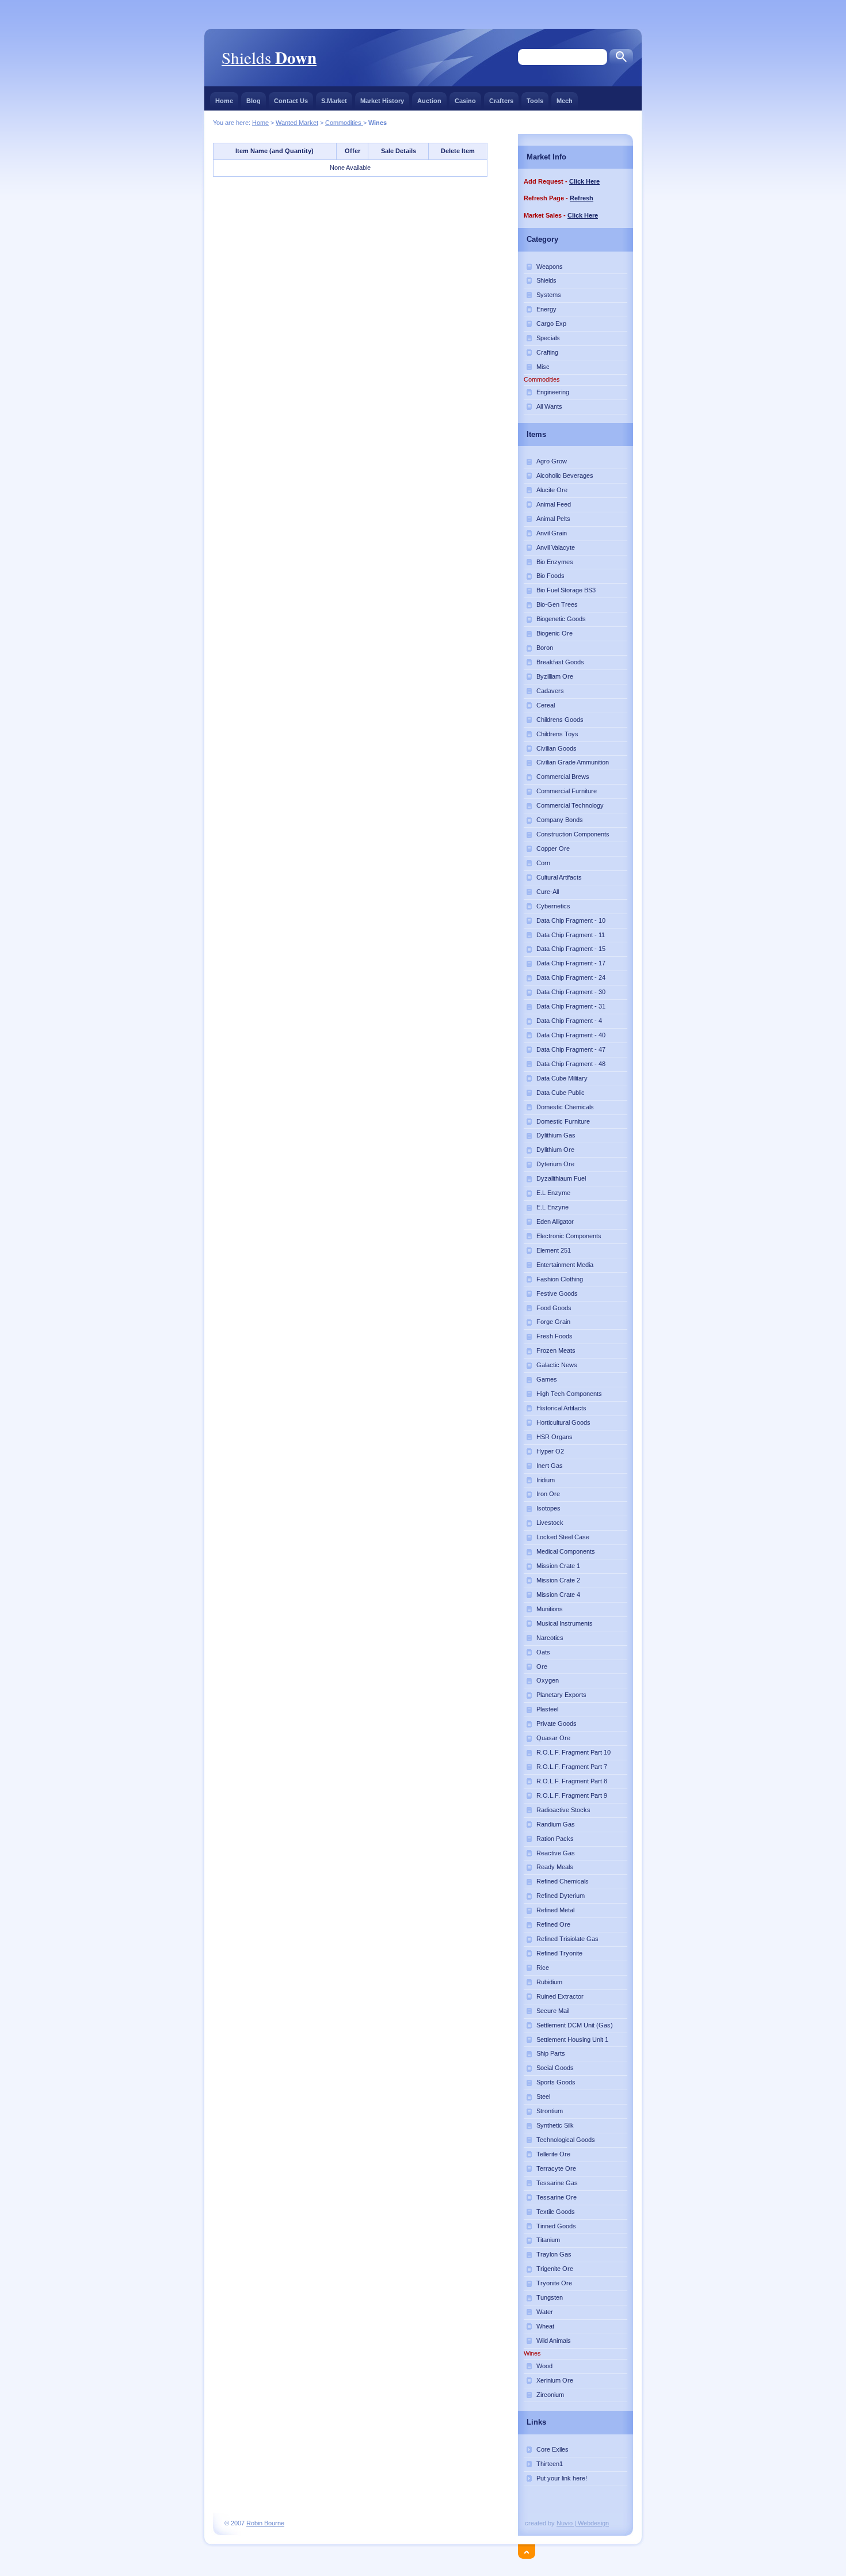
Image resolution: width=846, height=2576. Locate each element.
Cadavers (550, 691)
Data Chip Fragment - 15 (571, 949)
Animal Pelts (553, 519)
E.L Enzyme (553, 1193)
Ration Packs (555, 1839)
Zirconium (550, 2395)
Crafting (547, 352)
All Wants (549, 406)
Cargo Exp (551, 324)
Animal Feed (554, 504)
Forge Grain (553, 1322)
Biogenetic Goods (561, 619)
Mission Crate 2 (558, 1580)
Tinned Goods (556, 2226)
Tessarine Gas (557, 2183)
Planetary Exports (561, 1695)
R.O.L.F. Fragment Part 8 (572, 1781)
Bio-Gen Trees (557, 604)
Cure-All (548, 892)
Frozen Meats (556, 1350)
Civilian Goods (557, 748)
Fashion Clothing (560, 1279)
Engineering (553, 392)
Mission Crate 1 (558, 1566)
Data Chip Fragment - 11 (571, 935)
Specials (548, 338)
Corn (543, 863)
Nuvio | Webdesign (583, 2523)
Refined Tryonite (559, 1953)
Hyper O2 (550, 1451)
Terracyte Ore (556, 2168)
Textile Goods (556, 2212)
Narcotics (550, 1638)
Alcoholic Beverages (565, 475)
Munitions (550, 1609)
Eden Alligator (555, 1222)
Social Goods (555, 2068)
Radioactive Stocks (563, 1810)
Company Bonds (560, 820)
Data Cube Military (562, 1078)
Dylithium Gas (556, 1135)
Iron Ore (548, 1494)
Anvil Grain (552, 533)
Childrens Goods (560, 720)
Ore (542, 1666)
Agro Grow (552, 461)
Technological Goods (566, 2140)
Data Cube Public (561, 1093)
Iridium (546, 1480)
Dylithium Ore (555, 1150)
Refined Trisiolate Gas (567, 1939)
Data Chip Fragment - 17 (571, 963)
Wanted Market (297, 123)
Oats (543, 1652)
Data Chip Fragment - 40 (571, 1035)
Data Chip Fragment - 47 (571, 1049)
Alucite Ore (552, 490)
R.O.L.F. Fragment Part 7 (572, 1767)
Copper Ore (553, 848)
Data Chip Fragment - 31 (571, 1006)
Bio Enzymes (555, 562)
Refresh (582, 198)
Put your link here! (562, 2478)
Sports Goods (556, 2082)
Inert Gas (550, 1466)
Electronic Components (569, 1236)
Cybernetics (553, 906)
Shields (269, 57)
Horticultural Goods (563, 1422)
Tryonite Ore (554, 2283)
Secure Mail (553, 2011)
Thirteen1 (550, 2464)
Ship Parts (551, 2053)
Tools (535, 101)
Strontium (550, 2111)
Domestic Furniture (563, 1121)
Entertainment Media (565, 1265)
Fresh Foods (555, 1336)
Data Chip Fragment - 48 (571, 1064)
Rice (543, 1968)
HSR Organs (555, 1437)
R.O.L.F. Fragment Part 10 (573, 1752)
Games (547, 1379)
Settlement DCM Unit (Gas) (575, 2025)
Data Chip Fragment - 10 (571, 920)
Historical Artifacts (561, 1408)
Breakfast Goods (560, 662)
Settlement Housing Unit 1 (572, 2040)
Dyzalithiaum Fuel (561, 1178)
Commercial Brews (563, 777)
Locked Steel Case (563, 1537)
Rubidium (549, 1982)
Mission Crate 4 (558, 1595)
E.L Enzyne (552, 1207)
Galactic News (557, 1365)
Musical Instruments (565, 1623)
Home (224, 101)
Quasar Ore (553, 1738)
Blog (254, 101)
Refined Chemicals (563, 1881)
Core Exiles (552, 2449)
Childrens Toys (557, 734)
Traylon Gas (554, 2254)
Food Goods (554, 1308)
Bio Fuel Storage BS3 (566, 590)
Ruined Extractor (560, 1996)
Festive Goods (557, 1293)
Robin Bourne (265, 2523)
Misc (543, 367)
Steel (543, 2096)
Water (545, 2312)
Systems (549, 295)
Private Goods (557, 1723)
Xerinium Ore (555, 2380)
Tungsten (550, 2297)
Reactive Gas (556, 1853)
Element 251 (554, 1250)
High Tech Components (569, 1394)
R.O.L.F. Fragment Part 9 (572, 1795)
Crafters (501, 101)
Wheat (545, 2326)
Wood (544, 2366)
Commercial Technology (570, 805)
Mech (565, 101)
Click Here (584, 181)
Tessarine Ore (557, 2197)
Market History (382, 101)
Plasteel (547, 1709)
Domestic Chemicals (565, 1107)
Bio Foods (550, 576)
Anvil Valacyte (556, 547)
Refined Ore (553, 1924)
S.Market (334, 101)
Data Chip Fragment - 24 (571, 977)
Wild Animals (554, 2341)
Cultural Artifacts (559, 877)
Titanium (548, 2240)
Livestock (550, 1523)
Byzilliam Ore (555, 676)
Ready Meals (555, 1867)
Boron (545, 648)
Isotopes (548, 1508)
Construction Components (573, 834)
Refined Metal (555, 1910)
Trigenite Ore (555, 2269)
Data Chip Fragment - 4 (569, 1021)
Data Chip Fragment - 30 (571, 992)
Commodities (344, 123)
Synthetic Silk (555, 2125)
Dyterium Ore (555, 1164)
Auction (429, 101)
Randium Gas (556, 1824)
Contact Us (291, 101)
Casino (465, 101)
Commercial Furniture (567, 791)
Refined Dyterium (561, 1896)
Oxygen (548, 1680)
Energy (546, 309)
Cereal (546, 705)
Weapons (550, 267)
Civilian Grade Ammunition (573, 762)
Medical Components (566, 1551)
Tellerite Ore (553, 2154)
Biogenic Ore (555, 633)
